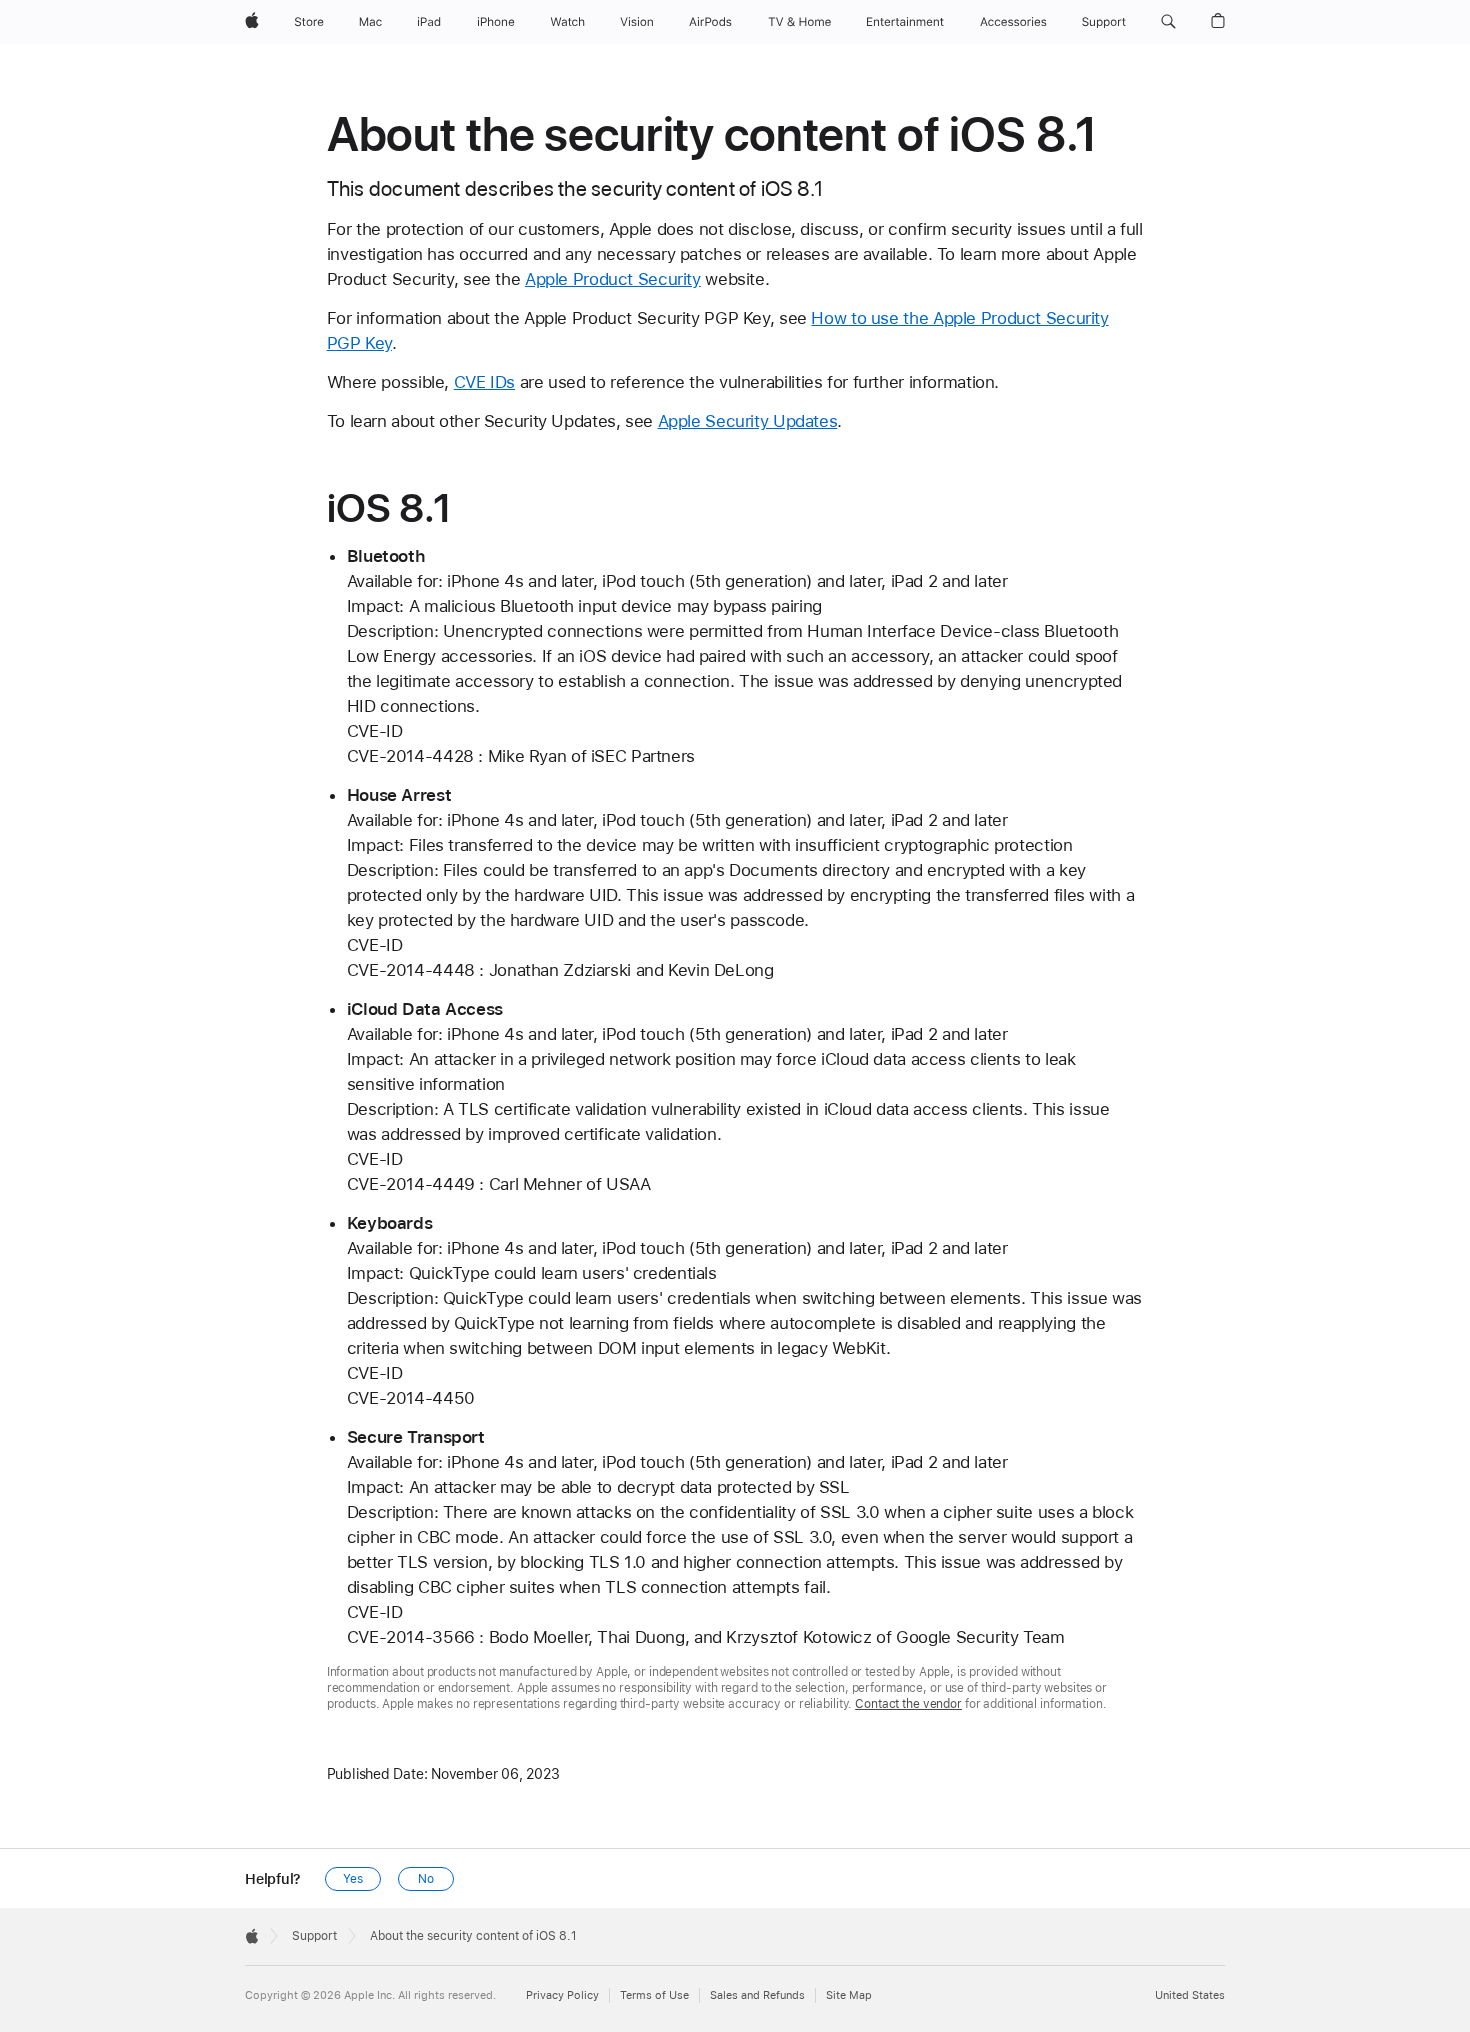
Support (314, 1936)
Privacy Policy (562, 1995)
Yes (353, 1879)
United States (1190, 1995)
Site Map (849, 1995)
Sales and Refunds (757, 1995)
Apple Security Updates (748, 421)
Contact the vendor (908, 1704)
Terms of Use (654, 1995)
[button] (1168, 22)
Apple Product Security (613, 279)
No (426, 1879)
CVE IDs (484, 382)
